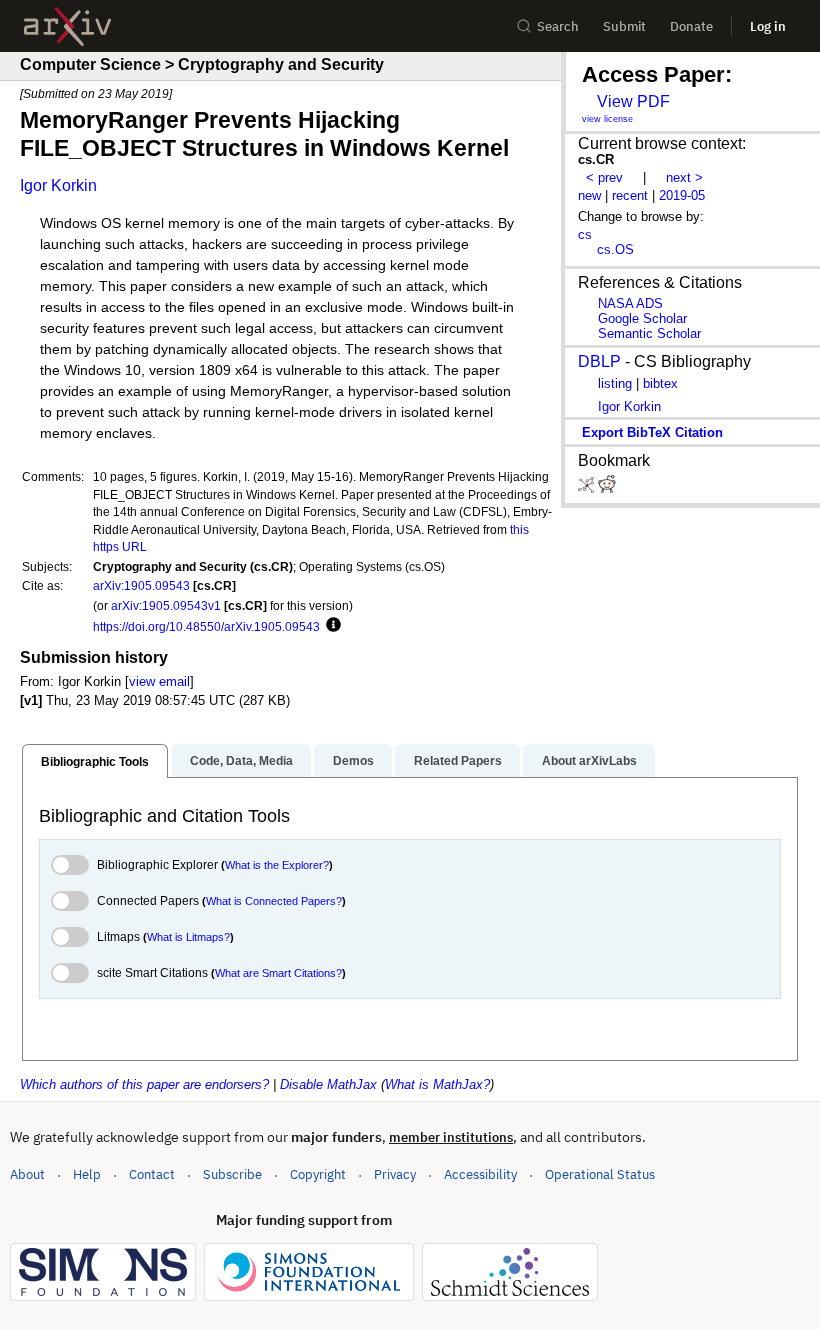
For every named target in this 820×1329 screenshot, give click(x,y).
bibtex (660, 383)
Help (87, 1174)
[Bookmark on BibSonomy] (588, 488)
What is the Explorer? (277, 865)
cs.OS (615, 249)
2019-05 (682, 195)
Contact (152, 1174)
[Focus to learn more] (330, 626)
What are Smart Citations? (278, 973)
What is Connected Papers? (274, 901)
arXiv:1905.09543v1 (166, 605)
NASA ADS (630, 303)
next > (684, 177)
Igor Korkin (58, 185)
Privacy (395, 1174)
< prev (604, 177)
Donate (691, 26)
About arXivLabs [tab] (589, 761)
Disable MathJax (328, 1084)
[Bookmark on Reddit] (607, 488)
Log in (768, 26)
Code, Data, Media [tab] (241, 761)
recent (630, 195)
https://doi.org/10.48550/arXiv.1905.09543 (206, 626)
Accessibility (480, 1174)
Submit (624, 26)
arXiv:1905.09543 (141, 585)
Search (558, 26)
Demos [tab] (353, 761)
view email (159, 681)
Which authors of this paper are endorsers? (144, 1084)
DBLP (599, 361)
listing (615, 383)
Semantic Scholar (649, 333)
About (27, 1174)
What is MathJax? (437, 1084)
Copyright (318, 1174)
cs (585, 234)
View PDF (633, 101)
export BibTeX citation (652, 432)
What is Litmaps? (188, 937)
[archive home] (67, 26)
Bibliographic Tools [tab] (95, 762)
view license (607, 119)
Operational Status (600, 1174)
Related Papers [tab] (458, 761)
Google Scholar (642, 318)
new (589, 195)
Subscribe (232, 1174)
